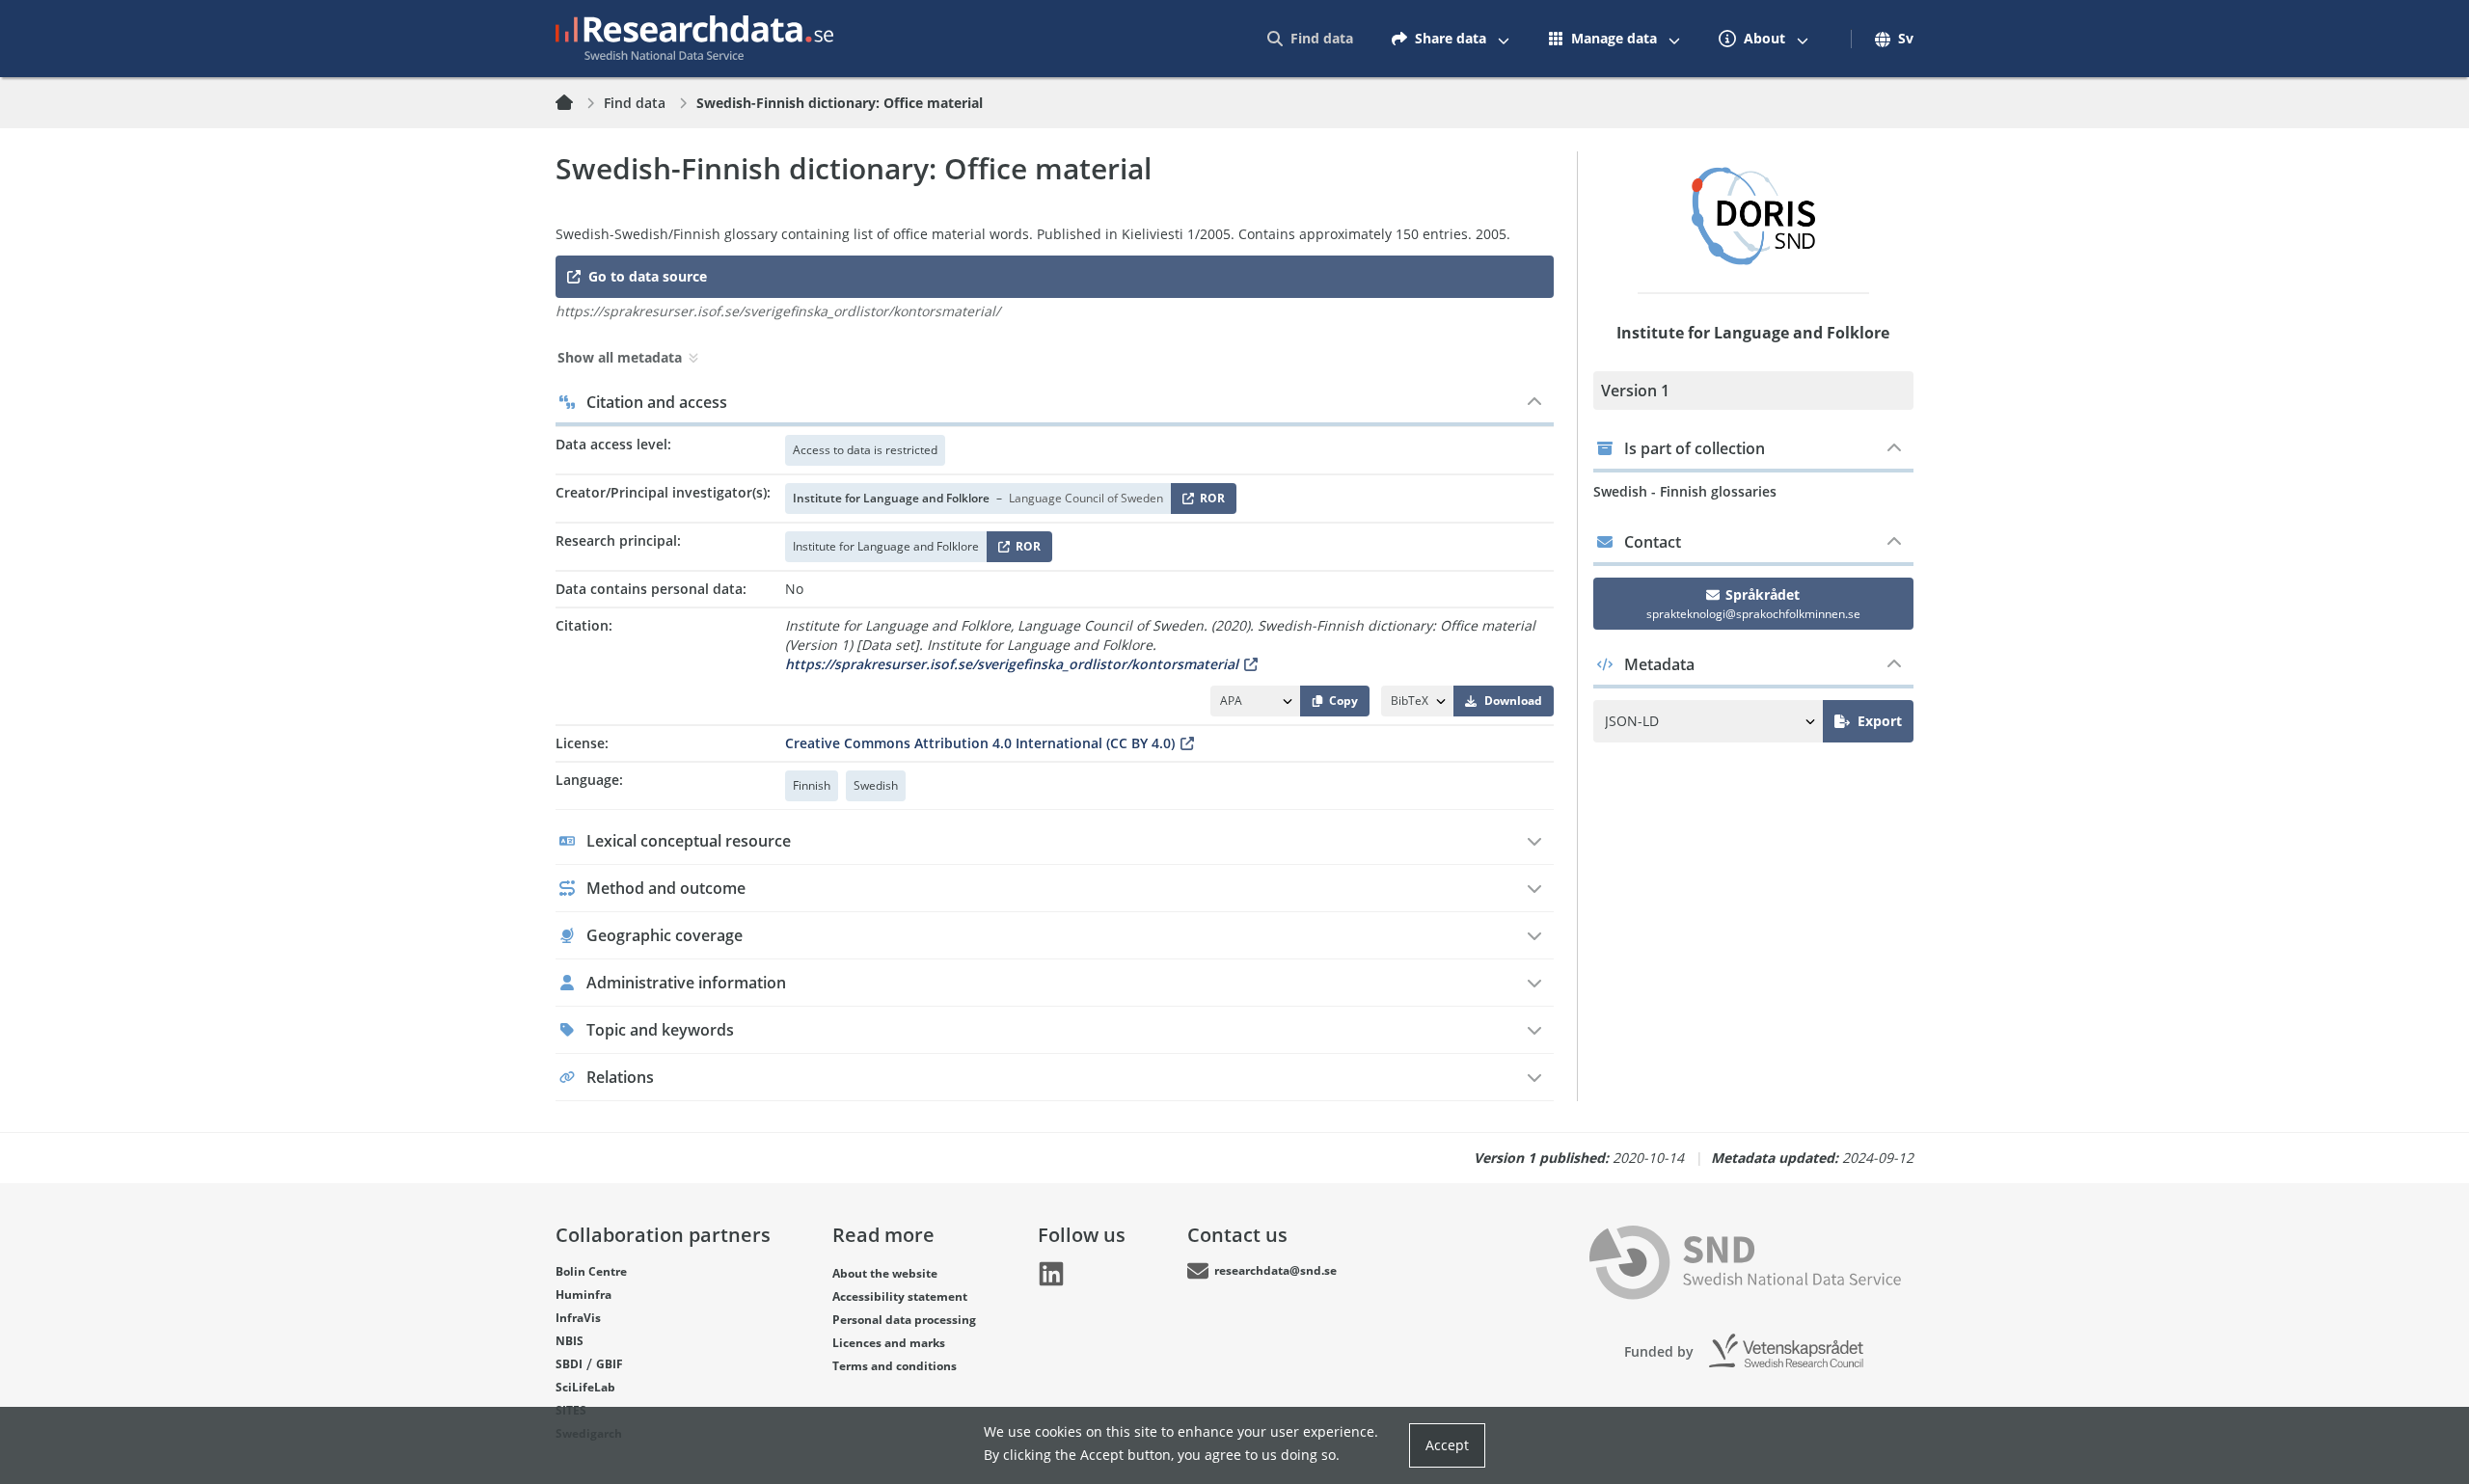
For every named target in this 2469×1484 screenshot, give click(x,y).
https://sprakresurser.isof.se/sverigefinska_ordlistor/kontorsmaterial (1012, 664)
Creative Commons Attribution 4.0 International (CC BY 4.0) (980, 743)
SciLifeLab (585, 1387)
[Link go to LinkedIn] (1051, 1274)
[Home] (576, 103)
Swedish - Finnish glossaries (1685, 491)
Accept (1447, 1445)
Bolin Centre (591, 1271)
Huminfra (583, 1295)
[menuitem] (1310, 39)
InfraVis (578, 1318)
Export (1880, 721)
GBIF (610, 1364)
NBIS (570, 1341)
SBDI (569, 1364)
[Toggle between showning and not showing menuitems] (1504, 39)
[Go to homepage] (694, 39)
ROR (1209, 502)
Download (1513, 701)
